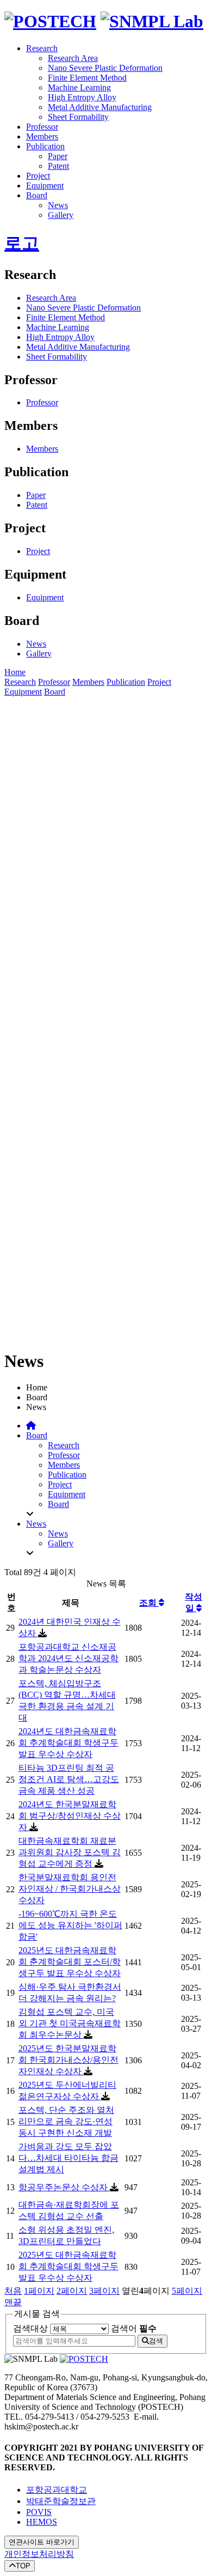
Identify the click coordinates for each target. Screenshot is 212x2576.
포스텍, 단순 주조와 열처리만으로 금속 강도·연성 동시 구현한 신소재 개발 (66, 2121)
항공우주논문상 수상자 (64, 2187)
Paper (58, 156)
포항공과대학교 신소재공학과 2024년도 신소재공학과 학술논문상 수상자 (68, 1658)
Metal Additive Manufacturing (100, 107)
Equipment (45, 186)
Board (37, 195)
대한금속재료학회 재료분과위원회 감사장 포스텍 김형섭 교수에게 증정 (70, 1852)
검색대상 (30, 2328)
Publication (45, 146)
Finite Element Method (87, 78)
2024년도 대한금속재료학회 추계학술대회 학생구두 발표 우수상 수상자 (68, 1743)
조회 (149, 1603)
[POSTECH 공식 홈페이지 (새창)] (84, 2359)
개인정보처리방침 (39, 2554)
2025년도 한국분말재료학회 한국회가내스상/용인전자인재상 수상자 (68, 2060)
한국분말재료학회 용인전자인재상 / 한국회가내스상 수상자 (70, 1889)
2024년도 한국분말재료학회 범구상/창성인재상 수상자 (70, 1816)
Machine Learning (79, 87)
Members (42, 136)
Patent (58, 166)
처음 (13, 2291)
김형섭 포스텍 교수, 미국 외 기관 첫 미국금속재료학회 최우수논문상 (70, 2023)
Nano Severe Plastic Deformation (105, 68)
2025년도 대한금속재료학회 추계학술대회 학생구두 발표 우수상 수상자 (68, 2266)
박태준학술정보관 (61, 2501)
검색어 (134, 2328)
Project (38, 176)
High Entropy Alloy (82, 97)
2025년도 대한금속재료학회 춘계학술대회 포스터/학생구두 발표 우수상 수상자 (70, 1962)
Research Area (73, 58)
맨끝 (13, 2302)
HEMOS (42, 2522)
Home (15, 672)
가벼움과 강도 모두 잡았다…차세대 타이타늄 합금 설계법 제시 (68, 2158)
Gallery (61, 215)
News (58, 205)
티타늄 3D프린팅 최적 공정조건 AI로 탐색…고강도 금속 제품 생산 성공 (69, 1779)
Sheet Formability (78, 117)
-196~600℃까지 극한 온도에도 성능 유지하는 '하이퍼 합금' (70, 1925)
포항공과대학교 (57, 2490)
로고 (22, 243)
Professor (42, 127)
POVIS (39, 2512)
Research (42, 48)
